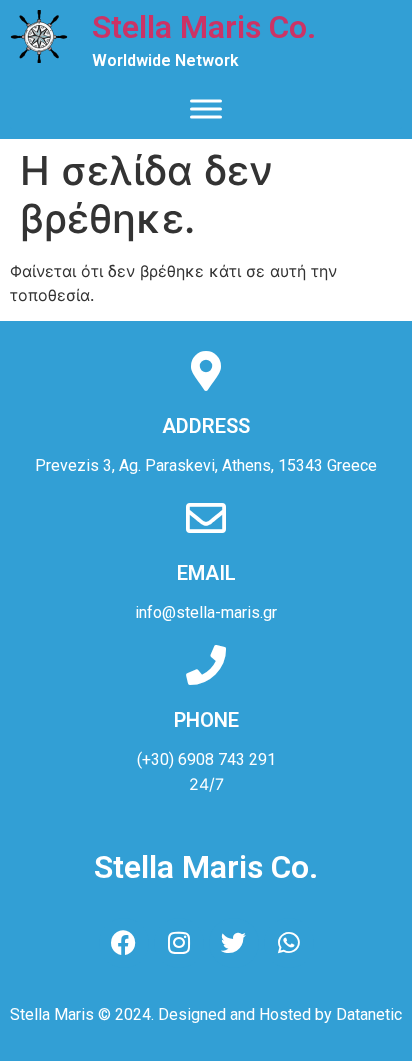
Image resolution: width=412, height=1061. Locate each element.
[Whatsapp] (289, 943)
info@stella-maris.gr (206, 612)
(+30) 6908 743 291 (206, 759)
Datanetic (369, 1014)
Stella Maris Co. (204, 27)
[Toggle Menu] (206, 108)
